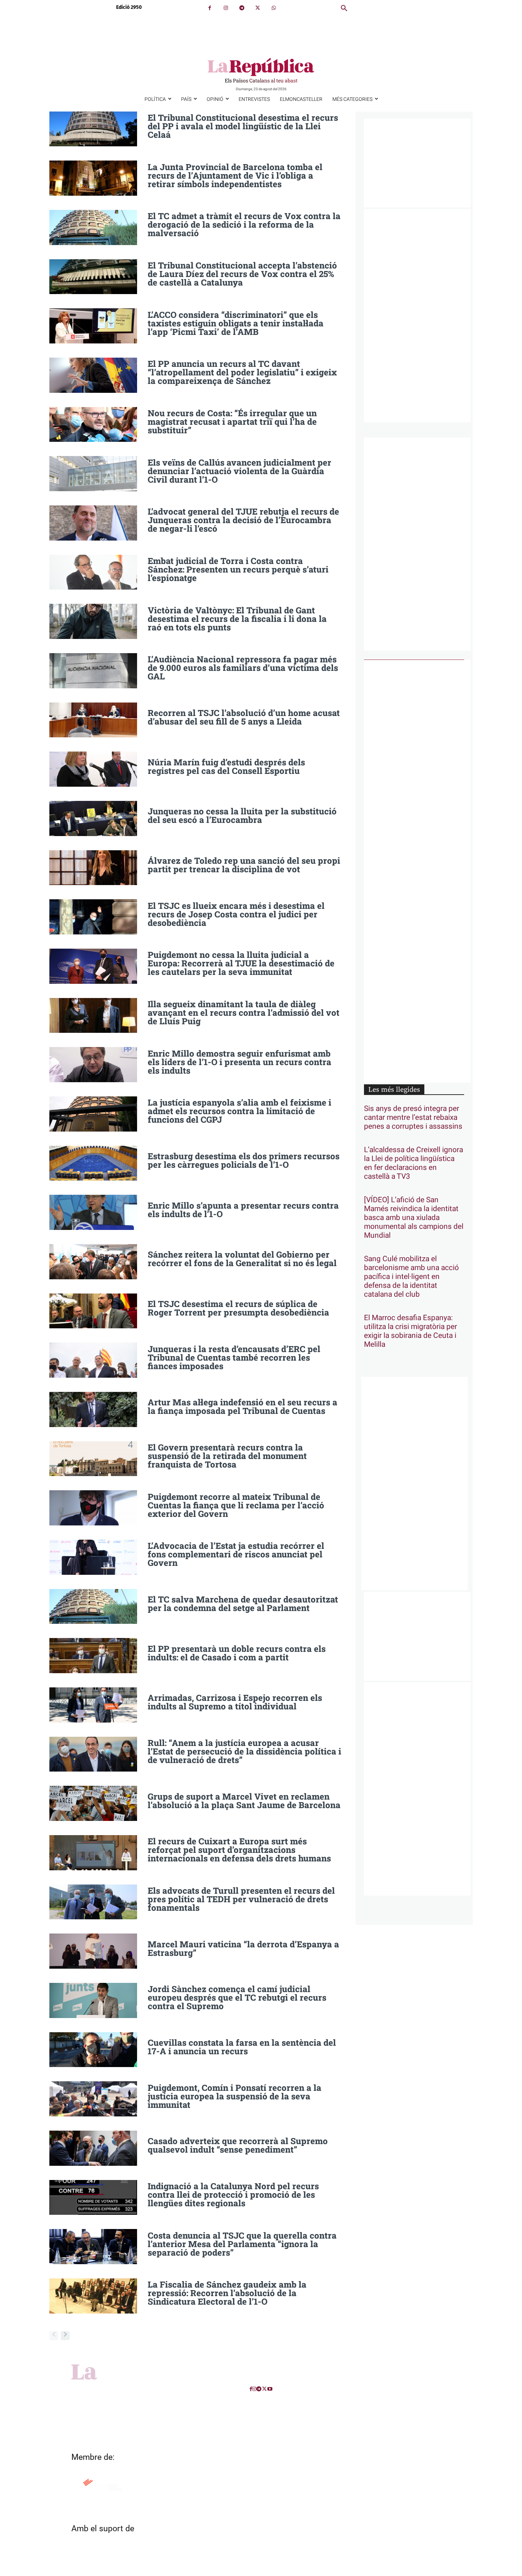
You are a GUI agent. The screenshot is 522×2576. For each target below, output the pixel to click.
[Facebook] (210, 8)
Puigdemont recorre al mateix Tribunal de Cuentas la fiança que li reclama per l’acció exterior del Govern (236, 1505)
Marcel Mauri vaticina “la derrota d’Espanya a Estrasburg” (243, 1948)
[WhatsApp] (274, 8)
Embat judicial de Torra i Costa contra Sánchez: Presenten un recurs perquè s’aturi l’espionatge (238, 569)
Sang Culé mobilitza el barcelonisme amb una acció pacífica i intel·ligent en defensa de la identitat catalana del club (411, 1277)
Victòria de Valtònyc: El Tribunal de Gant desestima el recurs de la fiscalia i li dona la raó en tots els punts (237, 619)
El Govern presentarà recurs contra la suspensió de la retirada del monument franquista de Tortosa (227, 1456)
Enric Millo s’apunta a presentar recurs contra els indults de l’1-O (243, 1210)
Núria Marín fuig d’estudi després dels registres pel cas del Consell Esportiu (226, 766)
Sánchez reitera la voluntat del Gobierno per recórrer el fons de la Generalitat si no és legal (242, 1259)
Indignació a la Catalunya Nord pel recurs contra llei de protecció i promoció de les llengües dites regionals (233, 2195)
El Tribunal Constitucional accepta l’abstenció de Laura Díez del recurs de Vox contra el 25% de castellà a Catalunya (242, 274)
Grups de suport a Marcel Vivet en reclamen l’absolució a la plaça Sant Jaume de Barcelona (244, 1801)
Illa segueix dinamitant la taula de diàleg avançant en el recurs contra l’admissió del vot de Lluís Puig (244, 1013)
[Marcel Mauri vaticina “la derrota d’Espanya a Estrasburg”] (93, 1951)
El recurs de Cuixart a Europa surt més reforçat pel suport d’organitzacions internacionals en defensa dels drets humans (239, 1850)
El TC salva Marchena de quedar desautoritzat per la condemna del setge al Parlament (243, 1604)
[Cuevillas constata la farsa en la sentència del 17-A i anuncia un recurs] (93, 2050)
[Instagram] (226, 8)
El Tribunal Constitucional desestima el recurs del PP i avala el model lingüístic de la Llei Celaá (243, 126)
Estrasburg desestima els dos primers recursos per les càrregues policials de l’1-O (244, 1160)
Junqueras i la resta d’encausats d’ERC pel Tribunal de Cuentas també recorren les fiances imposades (234, 1357)
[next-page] (65, 2336)
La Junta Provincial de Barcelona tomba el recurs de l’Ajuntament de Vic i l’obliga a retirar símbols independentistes (235, 175)
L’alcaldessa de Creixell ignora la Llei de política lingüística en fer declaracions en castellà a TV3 (414, 1163)
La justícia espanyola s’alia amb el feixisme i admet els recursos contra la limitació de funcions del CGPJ (240, 1111)
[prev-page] (54, 2336)
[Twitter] (258, 8)
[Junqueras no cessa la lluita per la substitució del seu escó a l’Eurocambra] (93, 818)
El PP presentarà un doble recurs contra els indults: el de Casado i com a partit (237, 1653)
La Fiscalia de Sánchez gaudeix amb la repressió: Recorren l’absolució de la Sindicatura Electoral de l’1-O (227, 2293)
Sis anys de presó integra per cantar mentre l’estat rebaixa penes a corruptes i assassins (413, 1118)
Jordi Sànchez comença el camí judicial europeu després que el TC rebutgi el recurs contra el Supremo (237, 1997)
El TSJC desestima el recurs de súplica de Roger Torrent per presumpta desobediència (238, 1308)
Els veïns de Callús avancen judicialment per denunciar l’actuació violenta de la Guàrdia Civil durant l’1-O (240, 471)
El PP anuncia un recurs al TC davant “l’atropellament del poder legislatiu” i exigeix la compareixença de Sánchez (242, 372)
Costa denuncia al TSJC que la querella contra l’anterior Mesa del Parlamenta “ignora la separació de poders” (242, 2244)
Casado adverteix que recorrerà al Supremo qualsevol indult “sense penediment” (238, 2145)
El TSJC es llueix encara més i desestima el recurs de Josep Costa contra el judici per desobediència (236, 914)
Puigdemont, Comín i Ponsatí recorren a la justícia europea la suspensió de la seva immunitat (235, 2096)
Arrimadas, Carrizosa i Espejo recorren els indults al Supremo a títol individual (235, 1702)
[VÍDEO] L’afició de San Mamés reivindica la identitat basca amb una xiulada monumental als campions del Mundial (414, 1218)
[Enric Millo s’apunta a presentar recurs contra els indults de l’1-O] (93, 1212)
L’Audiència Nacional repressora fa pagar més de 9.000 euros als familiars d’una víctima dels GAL (243, 668)
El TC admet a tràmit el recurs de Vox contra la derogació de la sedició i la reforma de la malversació (244, 224)
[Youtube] (270, 2389)
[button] (344, 9)
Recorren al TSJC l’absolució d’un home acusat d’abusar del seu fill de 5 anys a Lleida (244, 717)
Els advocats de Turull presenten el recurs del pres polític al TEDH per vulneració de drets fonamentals (241, 1899)
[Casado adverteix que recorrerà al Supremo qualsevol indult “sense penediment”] (93, 2148)
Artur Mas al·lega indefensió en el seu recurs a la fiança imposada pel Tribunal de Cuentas (243, 1406)
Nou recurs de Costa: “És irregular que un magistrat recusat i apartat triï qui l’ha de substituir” (232, 422)
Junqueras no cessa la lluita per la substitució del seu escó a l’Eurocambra (242, 815)
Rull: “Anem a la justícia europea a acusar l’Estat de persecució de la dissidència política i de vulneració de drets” (244, 1751)
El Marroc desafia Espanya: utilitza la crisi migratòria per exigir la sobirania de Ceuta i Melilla (410, 1331)
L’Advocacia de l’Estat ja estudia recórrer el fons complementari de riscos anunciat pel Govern (236, 1554)
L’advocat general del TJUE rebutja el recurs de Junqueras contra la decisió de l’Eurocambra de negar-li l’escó (243, 520)
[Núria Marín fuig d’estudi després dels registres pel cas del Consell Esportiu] (93, 769)
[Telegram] (242, 8)
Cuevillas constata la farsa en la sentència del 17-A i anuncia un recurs (242, 2047)
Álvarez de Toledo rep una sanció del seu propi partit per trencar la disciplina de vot (244, 865)
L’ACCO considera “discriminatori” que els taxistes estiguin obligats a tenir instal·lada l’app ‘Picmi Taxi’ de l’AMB (236, 323)
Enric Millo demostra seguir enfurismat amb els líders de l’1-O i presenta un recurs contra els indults (240, 1062)
